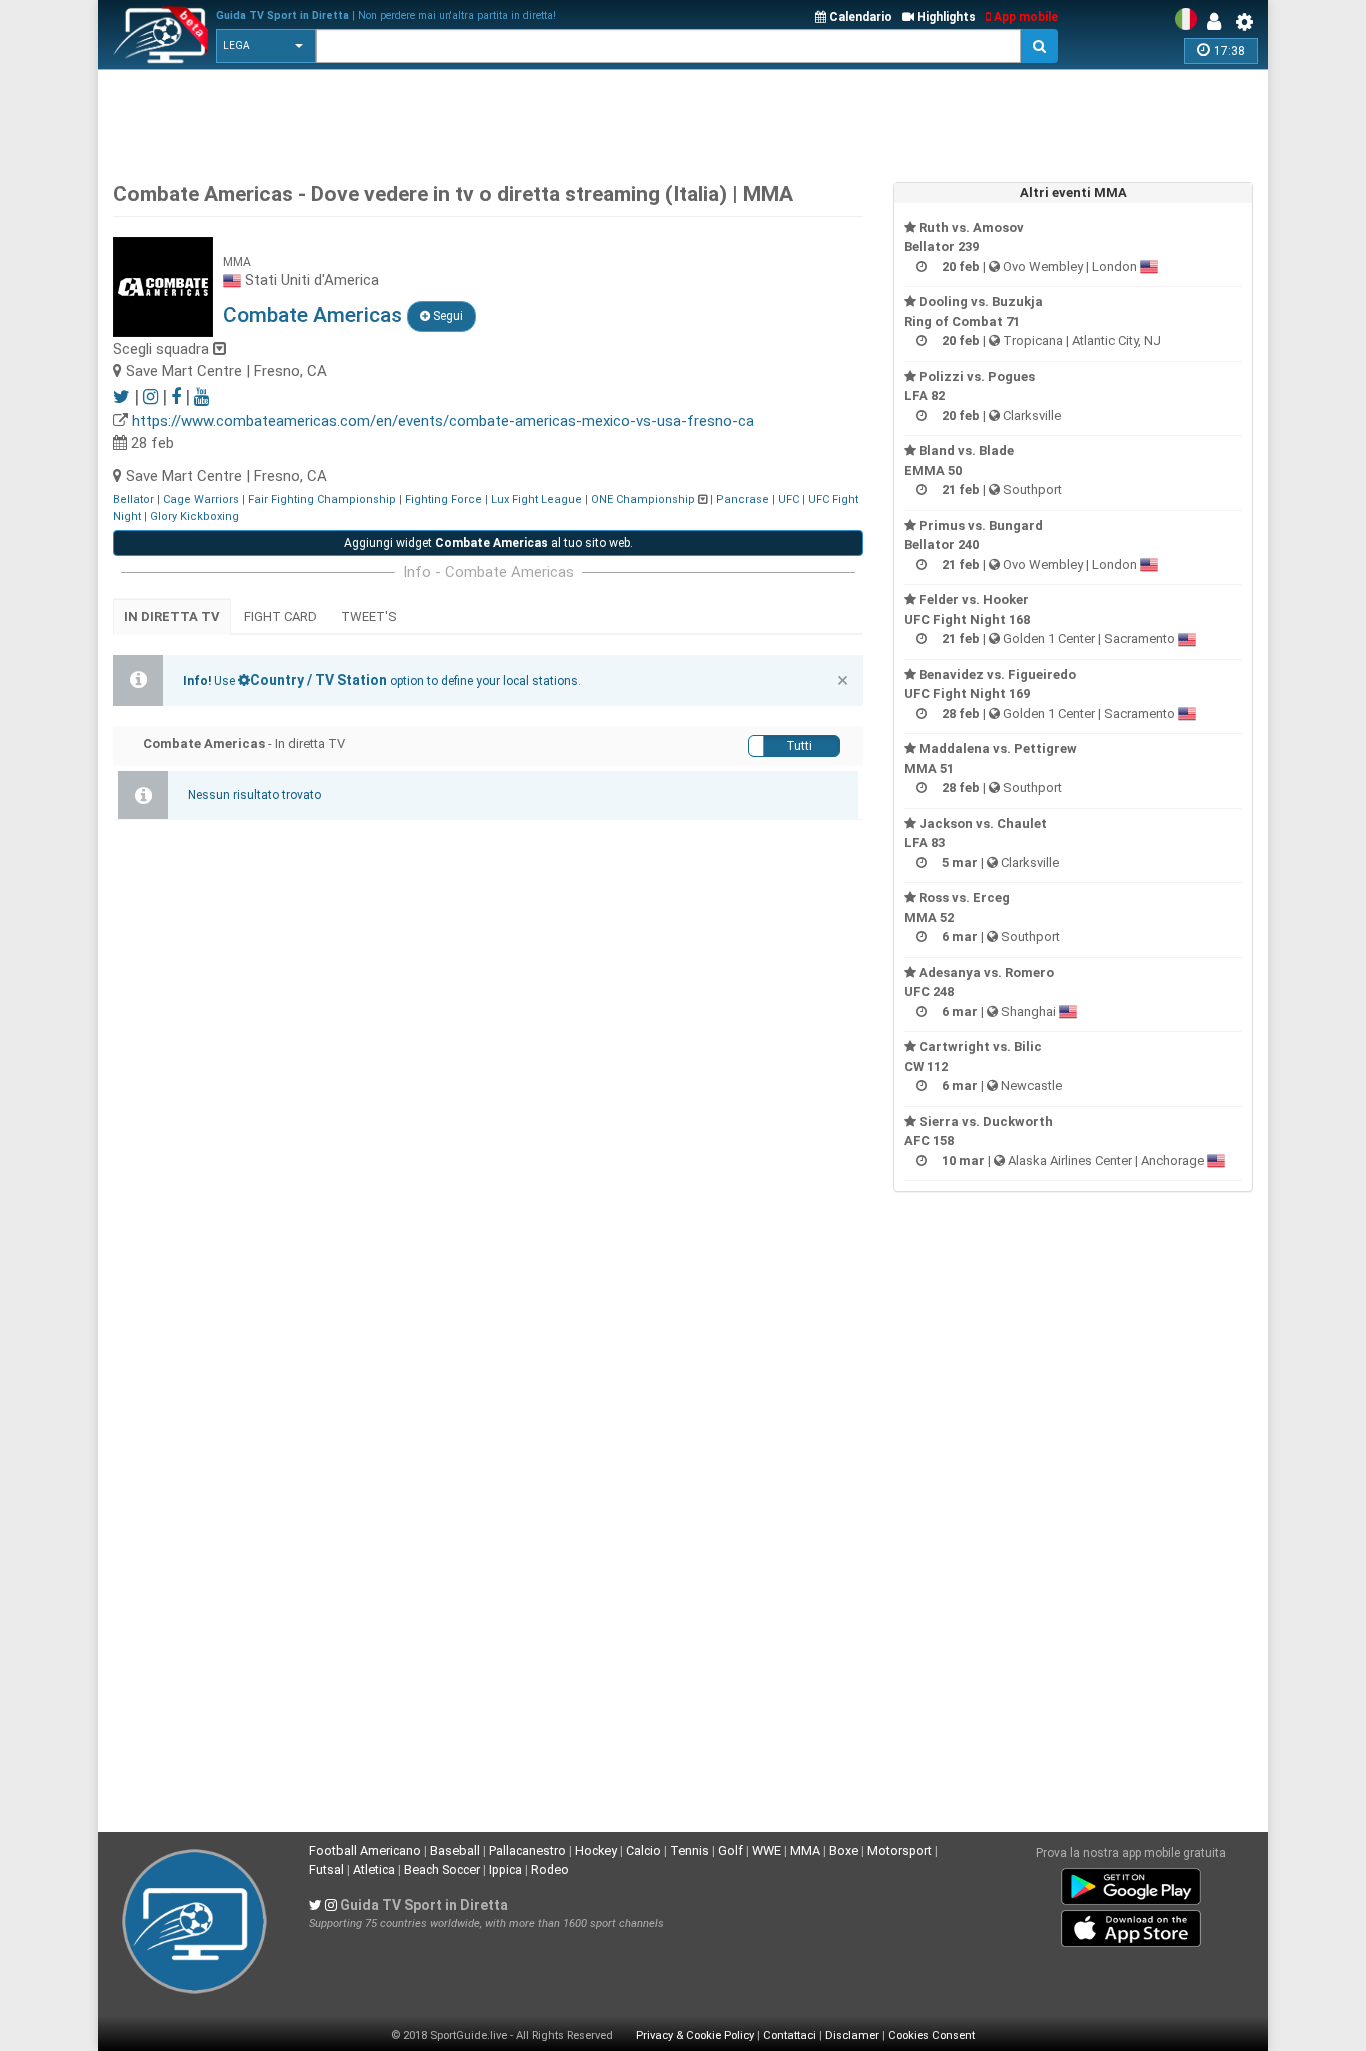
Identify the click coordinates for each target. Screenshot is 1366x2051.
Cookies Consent (931, 2035)
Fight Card (280, 616)
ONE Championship (643, 499)
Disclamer (852, 2035)
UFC (788, 499)
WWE (766, 1850)
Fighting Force (443, 499)
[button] (266, 46)
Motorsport (899, 1850)
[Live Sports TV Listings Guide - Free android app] (1131, 1883)
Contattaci (789, 2035)
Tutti (799, 746)
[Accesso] (1219, 22)
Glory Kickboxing (194, 516)
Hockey (596, 1850)
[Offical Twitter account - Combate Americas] (121, 396)
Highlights (945, 17)
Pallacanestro (527, 1850)
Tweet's (369, 616)
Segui (446, 316)
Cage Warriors (201, 499)
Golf (730, 1850)
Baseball (455, 1850)
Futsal (326, 1869)
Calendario (859, 17)
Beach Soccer (442, 1869)
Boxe (843, 1850)
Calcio (643, 1850)
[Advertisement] (683, 120)
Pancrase (742, 499)
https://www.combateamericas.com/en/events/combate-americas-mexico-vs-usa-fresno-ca (443, 421)
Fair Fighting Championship (322, 499)
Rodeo (550, 1869)
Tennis (689, 1850)
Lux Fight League (536, 499)
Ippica (505, 1869)
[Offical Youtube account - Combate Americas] (201, 396)
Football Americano (365, 1850)
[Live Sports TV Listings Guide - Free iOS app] (1131, 1925)
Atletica (374, 1869)
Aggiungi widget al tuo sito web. (488, 543)
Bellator (133, 499)
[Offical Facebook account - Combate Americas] (176, 396)
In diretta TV (172, 616)
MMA (805, 1850)
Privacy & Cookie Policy (695, 2035)
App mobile (1024, 17)
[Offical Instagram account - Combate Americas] (150, 396)
